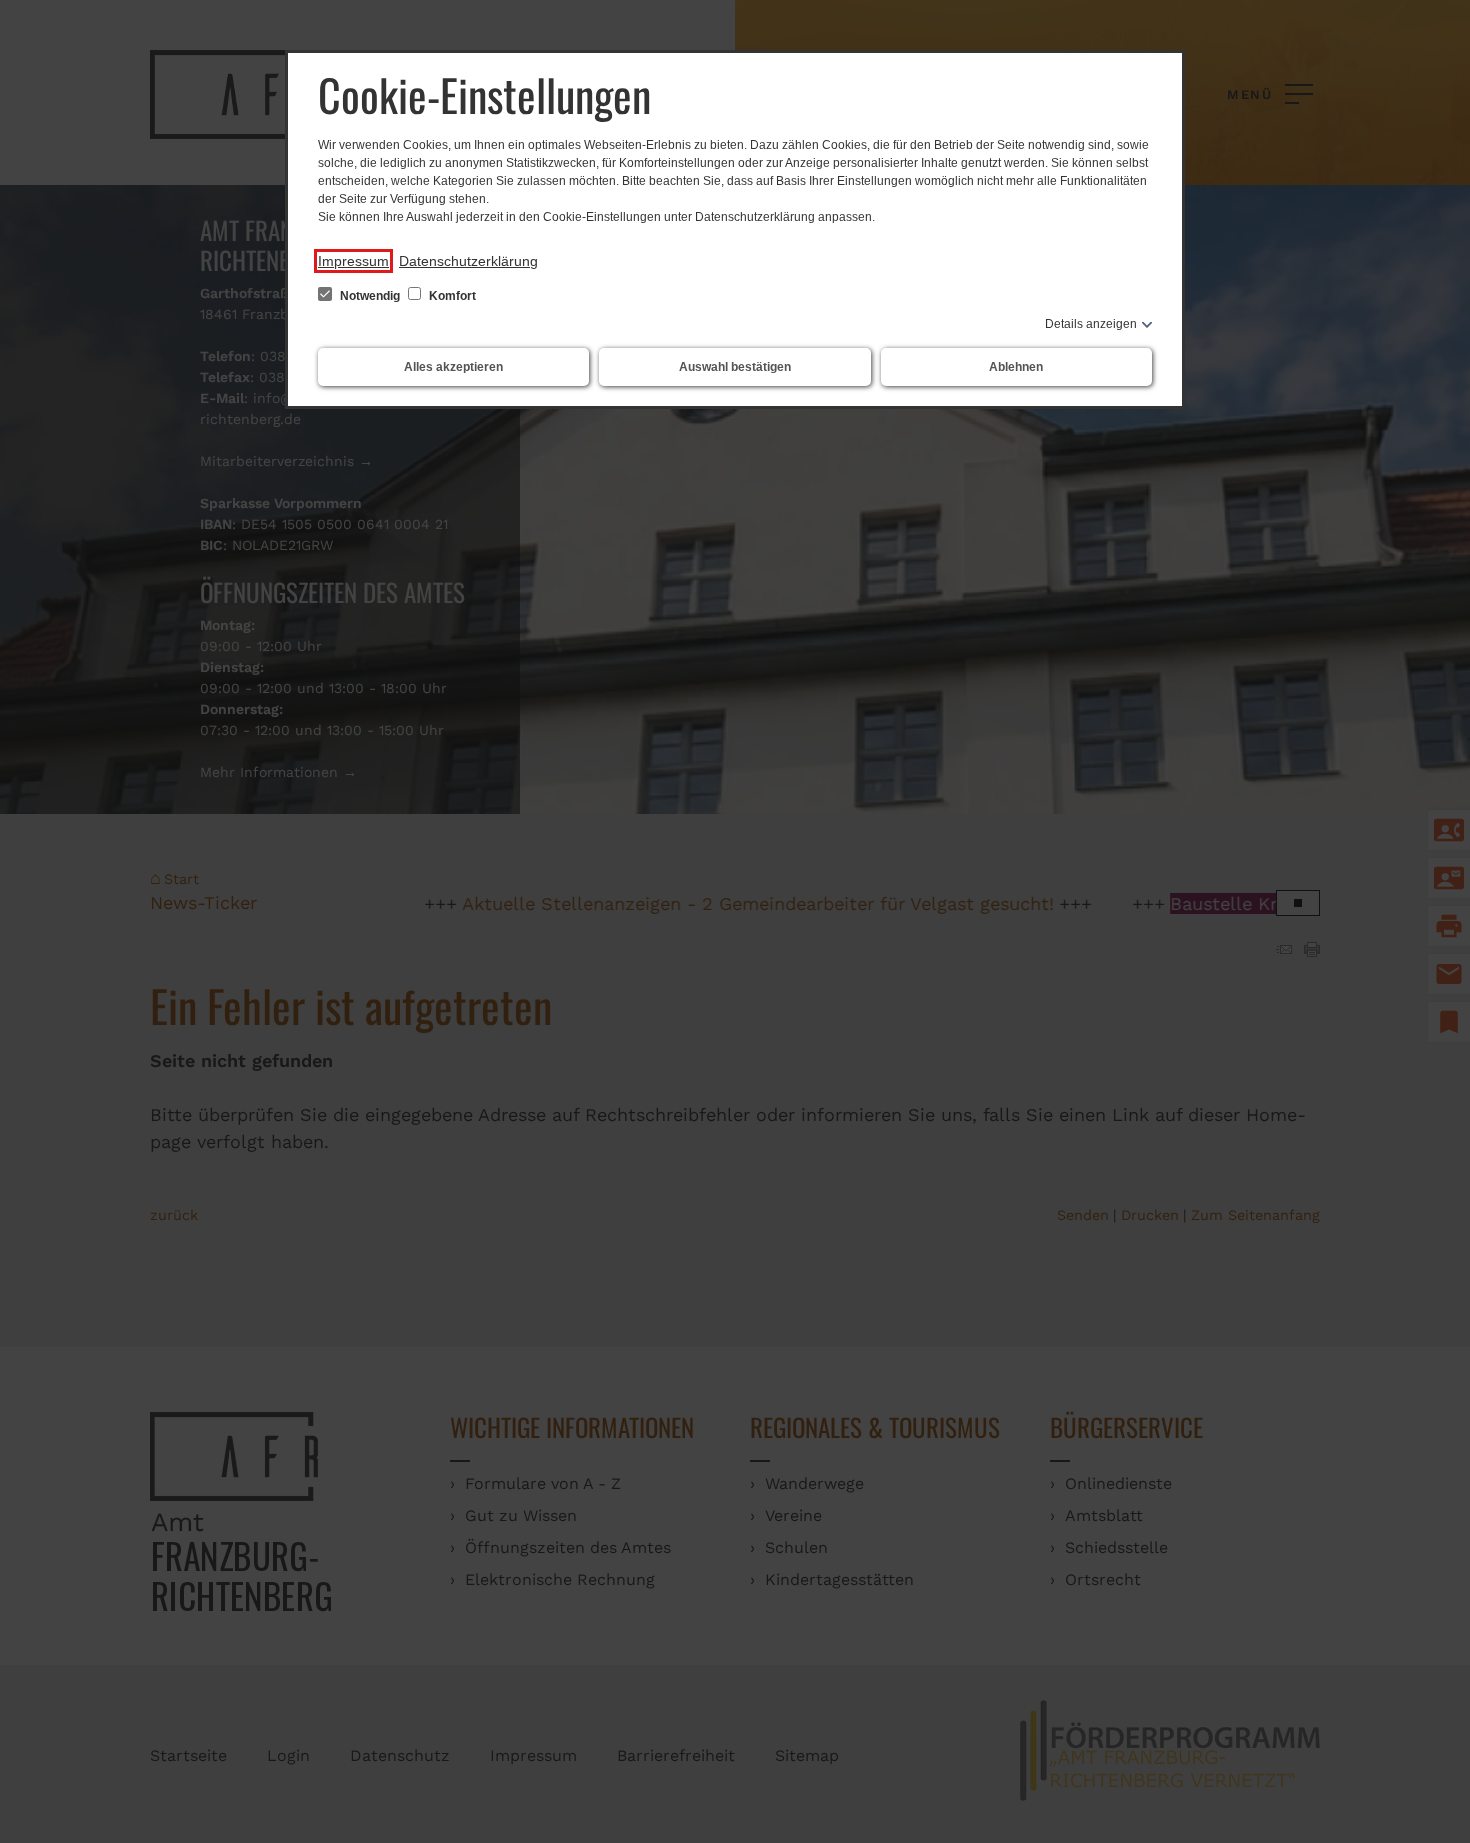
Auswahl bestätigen (735, 367)
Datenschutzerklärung (468, 261)
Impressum (353, 261)
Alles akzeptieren (453, 367)
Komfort (451, 296)
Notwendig (370, 296)
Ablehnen (1016, 367)
